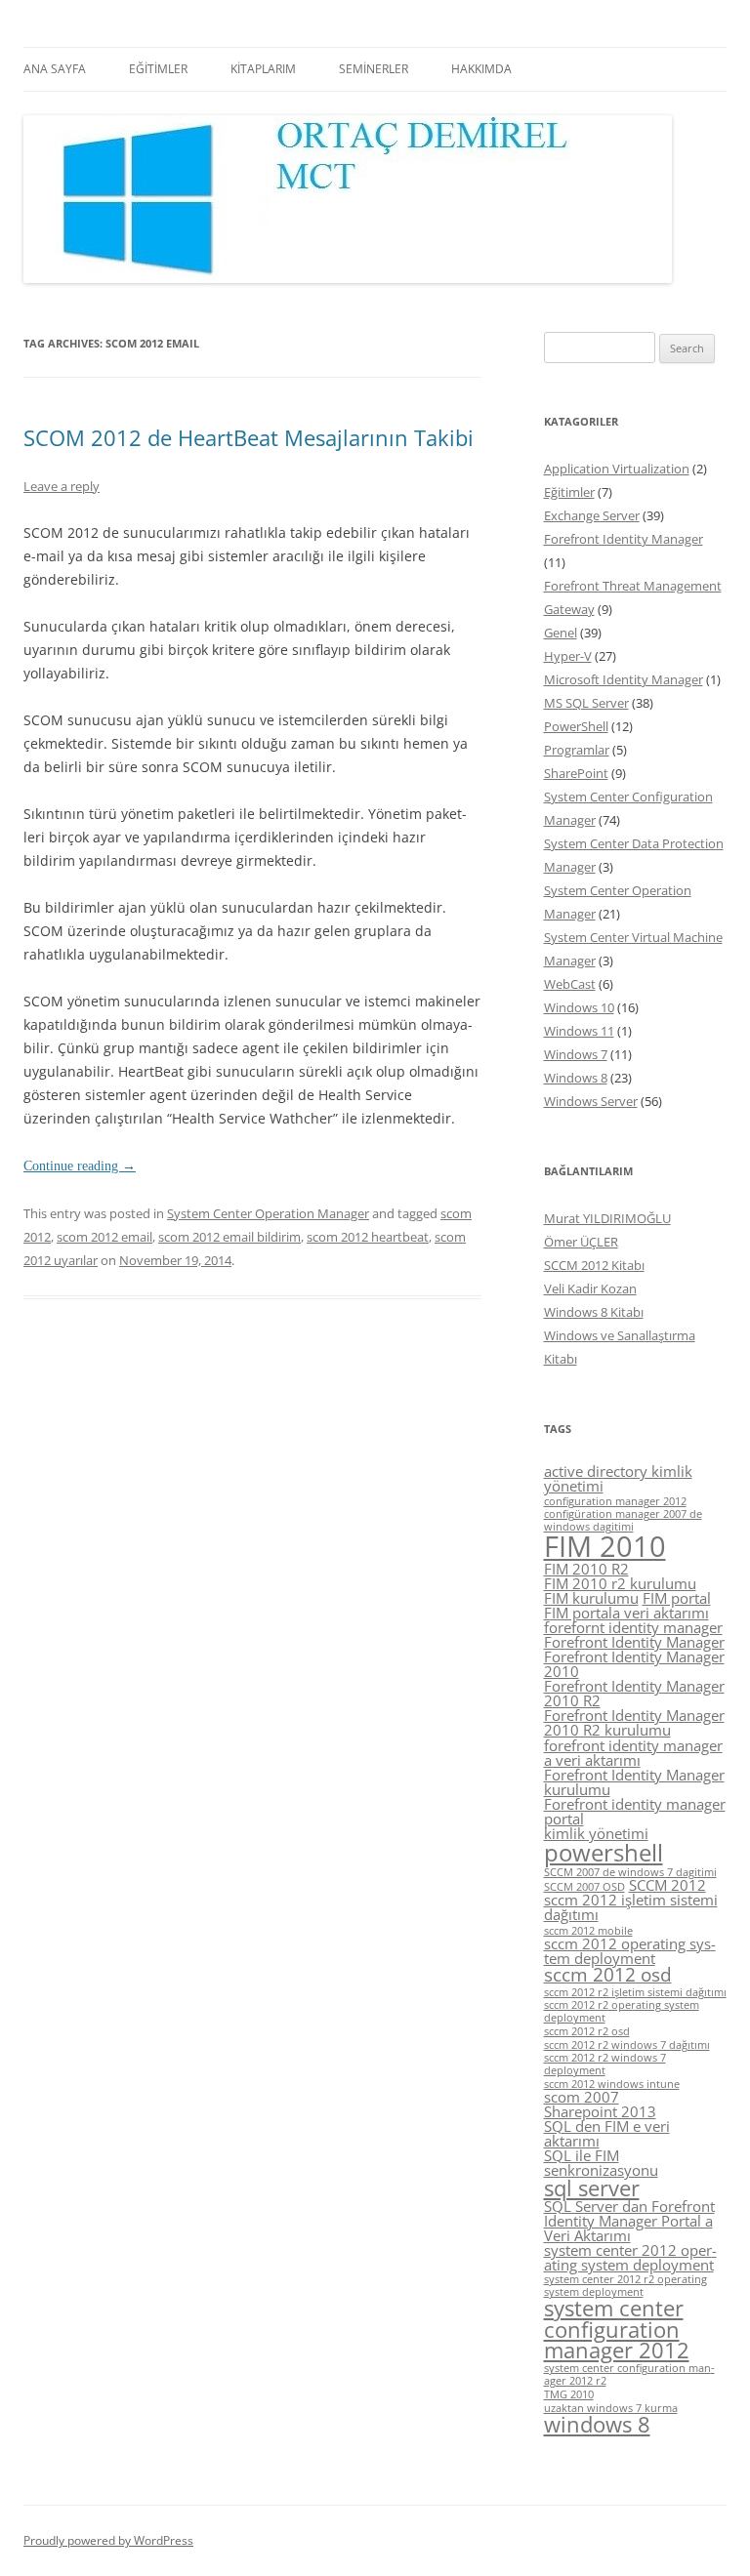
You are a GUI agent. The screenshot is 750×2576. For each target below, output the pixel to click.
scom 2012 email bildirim (229, 1237)
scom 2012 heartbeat (368, 1237)
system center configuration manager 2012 (617, 2329)
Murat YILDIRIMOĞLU (607, 1218)
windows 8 (597, 2424)
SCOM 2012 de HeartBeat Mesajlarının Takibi (249, 437)
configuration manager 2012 (615, 1501)
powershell (604, 1852)
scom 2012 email (104, 1237)
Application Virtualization (617, 469)
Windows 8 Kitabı (594, 1312)
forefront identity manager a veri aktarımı (633, 1753)
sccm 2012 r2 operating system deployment (622, 2011)
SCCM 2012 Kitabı (594, 1265)
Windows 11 (579, 1031)
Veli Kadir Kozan (590, 1288)
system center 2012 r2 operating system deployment (625, 2286)
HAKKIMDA (481, 69)
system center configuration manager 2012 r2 (629, 2374)
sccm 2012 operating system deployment (630, 1951)
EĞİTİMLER (158, 69)
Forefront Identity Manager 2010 (634, 1664)
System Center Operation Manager (268, 1213)
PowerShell (576, 726)
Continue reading (80, 1166)
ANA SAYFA (55, 69)
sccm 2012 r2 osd (587, 2031)
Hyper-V (568, 656)
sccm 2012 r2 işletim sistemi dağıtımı (635, 1992)
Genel (561, 633)
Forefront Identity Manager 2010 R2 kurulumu (634, 1722)
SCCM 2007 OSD (584, 1887)
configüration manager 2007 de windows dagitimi (623, 1520)
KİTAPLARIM (263, 69)
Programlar (577, 750)
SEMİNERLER (374, 69)
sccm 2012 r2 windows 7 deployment (605, 2064)
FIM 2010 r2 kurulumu (620, 1583)
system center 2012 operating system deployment (630, 2257)
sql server (592, 2188)
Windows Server (591, 1101)
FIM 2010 (605, 1546)
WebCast (570, 984)
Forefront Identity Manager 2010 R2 (634, 1693)
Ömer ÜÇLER (581, 1242)
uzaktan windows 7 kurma (611, 2408)
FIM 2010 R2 (586, 1569)
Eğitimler (569, 492)
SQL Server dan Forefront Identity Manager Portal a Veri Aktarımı (629, 2221)
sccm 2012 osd (608, 1975)
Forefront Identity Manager (624, 539)
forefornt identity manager (633, 1627)
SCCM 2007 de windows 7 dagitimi (630, 1872)
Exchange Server (592, 515)
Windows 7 (576, 1054)
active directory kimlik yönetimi (618, 1478)
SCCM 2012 (667, 1885)
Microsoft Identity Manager (624, 679)
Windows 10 (579, 1007)
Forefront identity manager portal (635, 1811)
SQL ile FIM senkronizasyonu (601, 2163)
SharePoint (576, 773)
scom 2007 (582, 2097)
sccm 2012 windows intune (612, 2084)
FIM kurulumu (591, 1598)
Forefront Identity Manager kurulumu (634, 1782)
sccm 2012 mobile (588, 1931)
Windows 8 (576, 1078)
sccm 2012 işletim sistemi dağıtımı (631, 1907)
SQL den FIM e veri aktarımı (607, 2133)
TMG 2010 (569, 2394)
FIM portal (677, 1598)
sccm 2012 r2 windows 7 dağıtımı (627, 2045)
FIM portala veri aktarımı (626, 1613)
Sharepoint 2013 (600, 2111)
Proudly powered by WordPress (108, 2540)
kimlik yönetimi (596, 1833)
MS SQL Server (586, 703)
